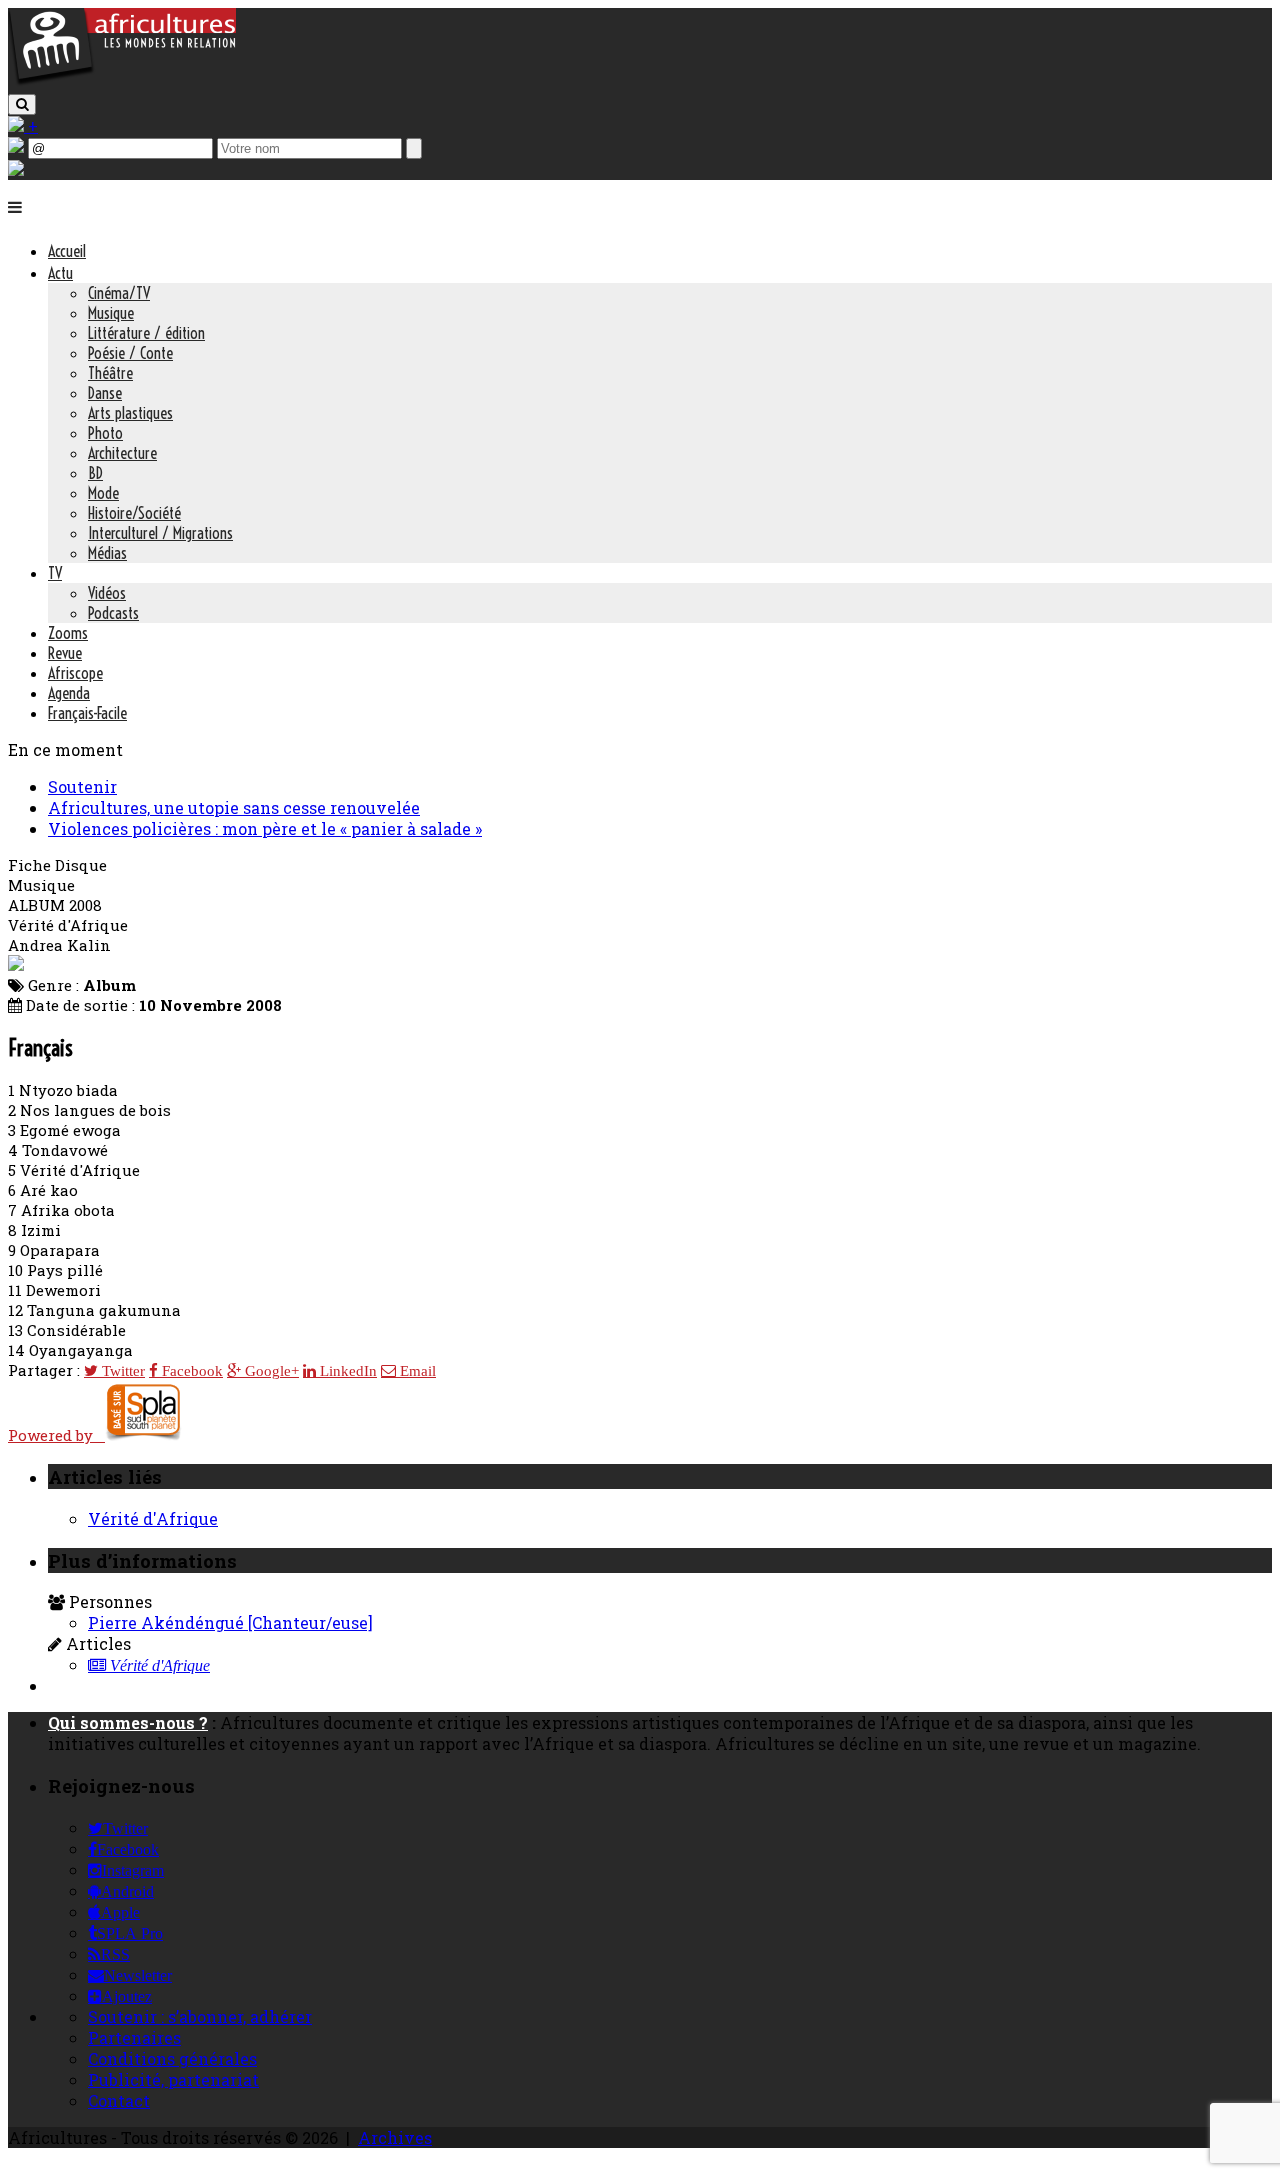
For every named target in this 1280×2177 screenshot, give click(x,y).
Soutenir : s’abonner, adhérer (200, 2016)
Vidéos (107, 593)
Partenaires (134, 2037)
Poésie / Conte (130, 353)
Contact (119, 2100)
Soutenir (82, 786)
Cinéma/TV (119, 293)
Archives (395, 2137)
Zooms (68, 633)
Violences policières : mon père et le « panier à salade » (265, 828)
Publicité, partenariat (173, 2079)
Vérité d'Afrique (153, 1518)
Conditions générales (172, 2058)
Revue (65, 653)
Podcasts (113, 613)
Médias (107, 553)
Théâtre (110, 373)
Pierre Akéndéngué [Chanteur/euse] (230, 1622)
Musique (111, 313)
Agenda (69, 693)
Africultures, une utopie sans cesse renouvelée (234, 807)
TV (55, 573)
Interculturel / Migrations (160, 533)
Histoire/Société (134, 513)
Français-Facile (87, 713)
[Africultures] (122, 81)
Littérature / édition (146, 333)
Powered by (56, 1435)
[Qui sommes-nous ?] (16, 169)
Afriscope (75, 673)
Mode (103, 493)
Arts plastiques (130, 413)
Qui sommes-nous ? (128, 1722)
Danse (105, 393)
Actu (60, 273)
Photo (105, 433)
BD (95, 473)
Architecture (122, 453)
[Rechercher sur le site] (22, 104)
